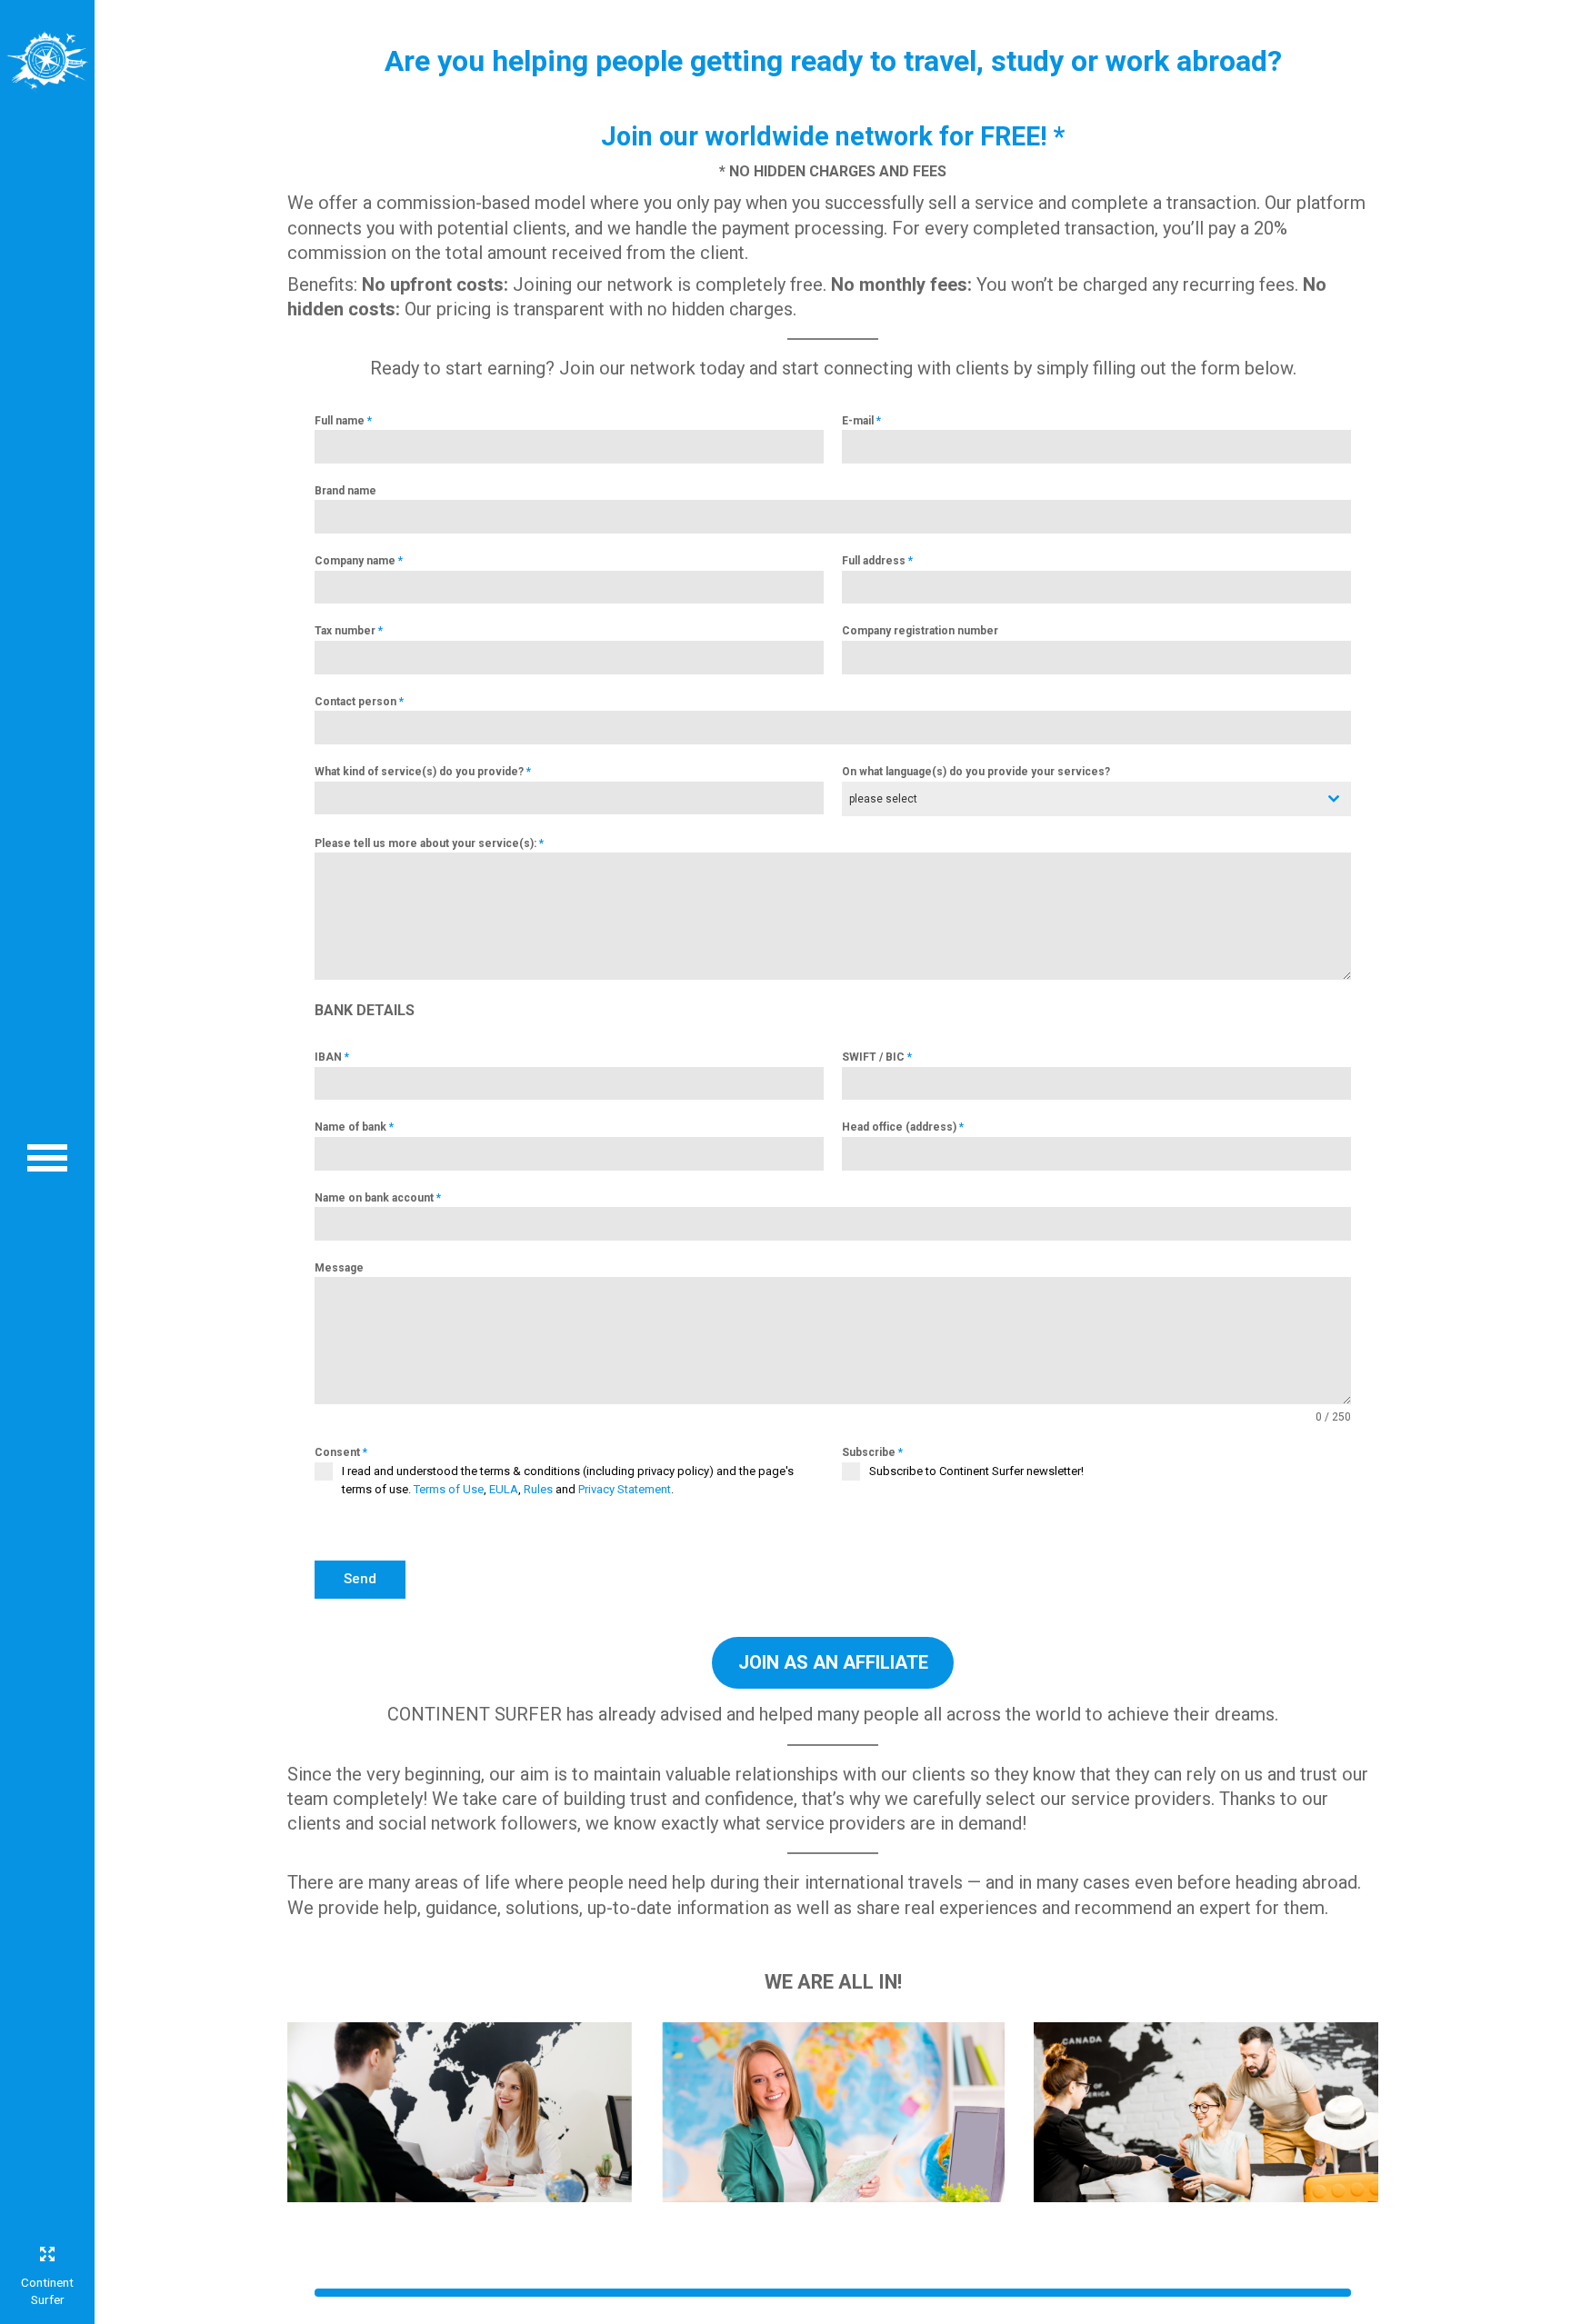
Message (339, 1268)
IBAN (332, 1057)
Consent (341, 1452)
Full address (877, 561)
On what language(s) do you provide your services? (976, 772)
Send (360, 1579)
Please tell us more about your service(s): (429, 843)
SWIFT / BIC (877, 1057)
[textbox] (1079, 799)
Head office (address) (903, 1127)
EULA (504, 1489)
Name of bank (354, 1127)
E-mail (861, 421)
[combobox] (1096, 799)
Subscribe (872, 1452)
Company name (359, 561)
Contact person (359, 702)
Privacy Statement (625, 1489)
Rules (538, 1489)
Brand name (345, 491)
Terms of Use (449, 1489)
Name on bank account (378, 1198)
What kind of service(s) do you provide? (423, 772)
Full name (343, 421)
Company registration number (920, 631)
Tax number (349, 631)
